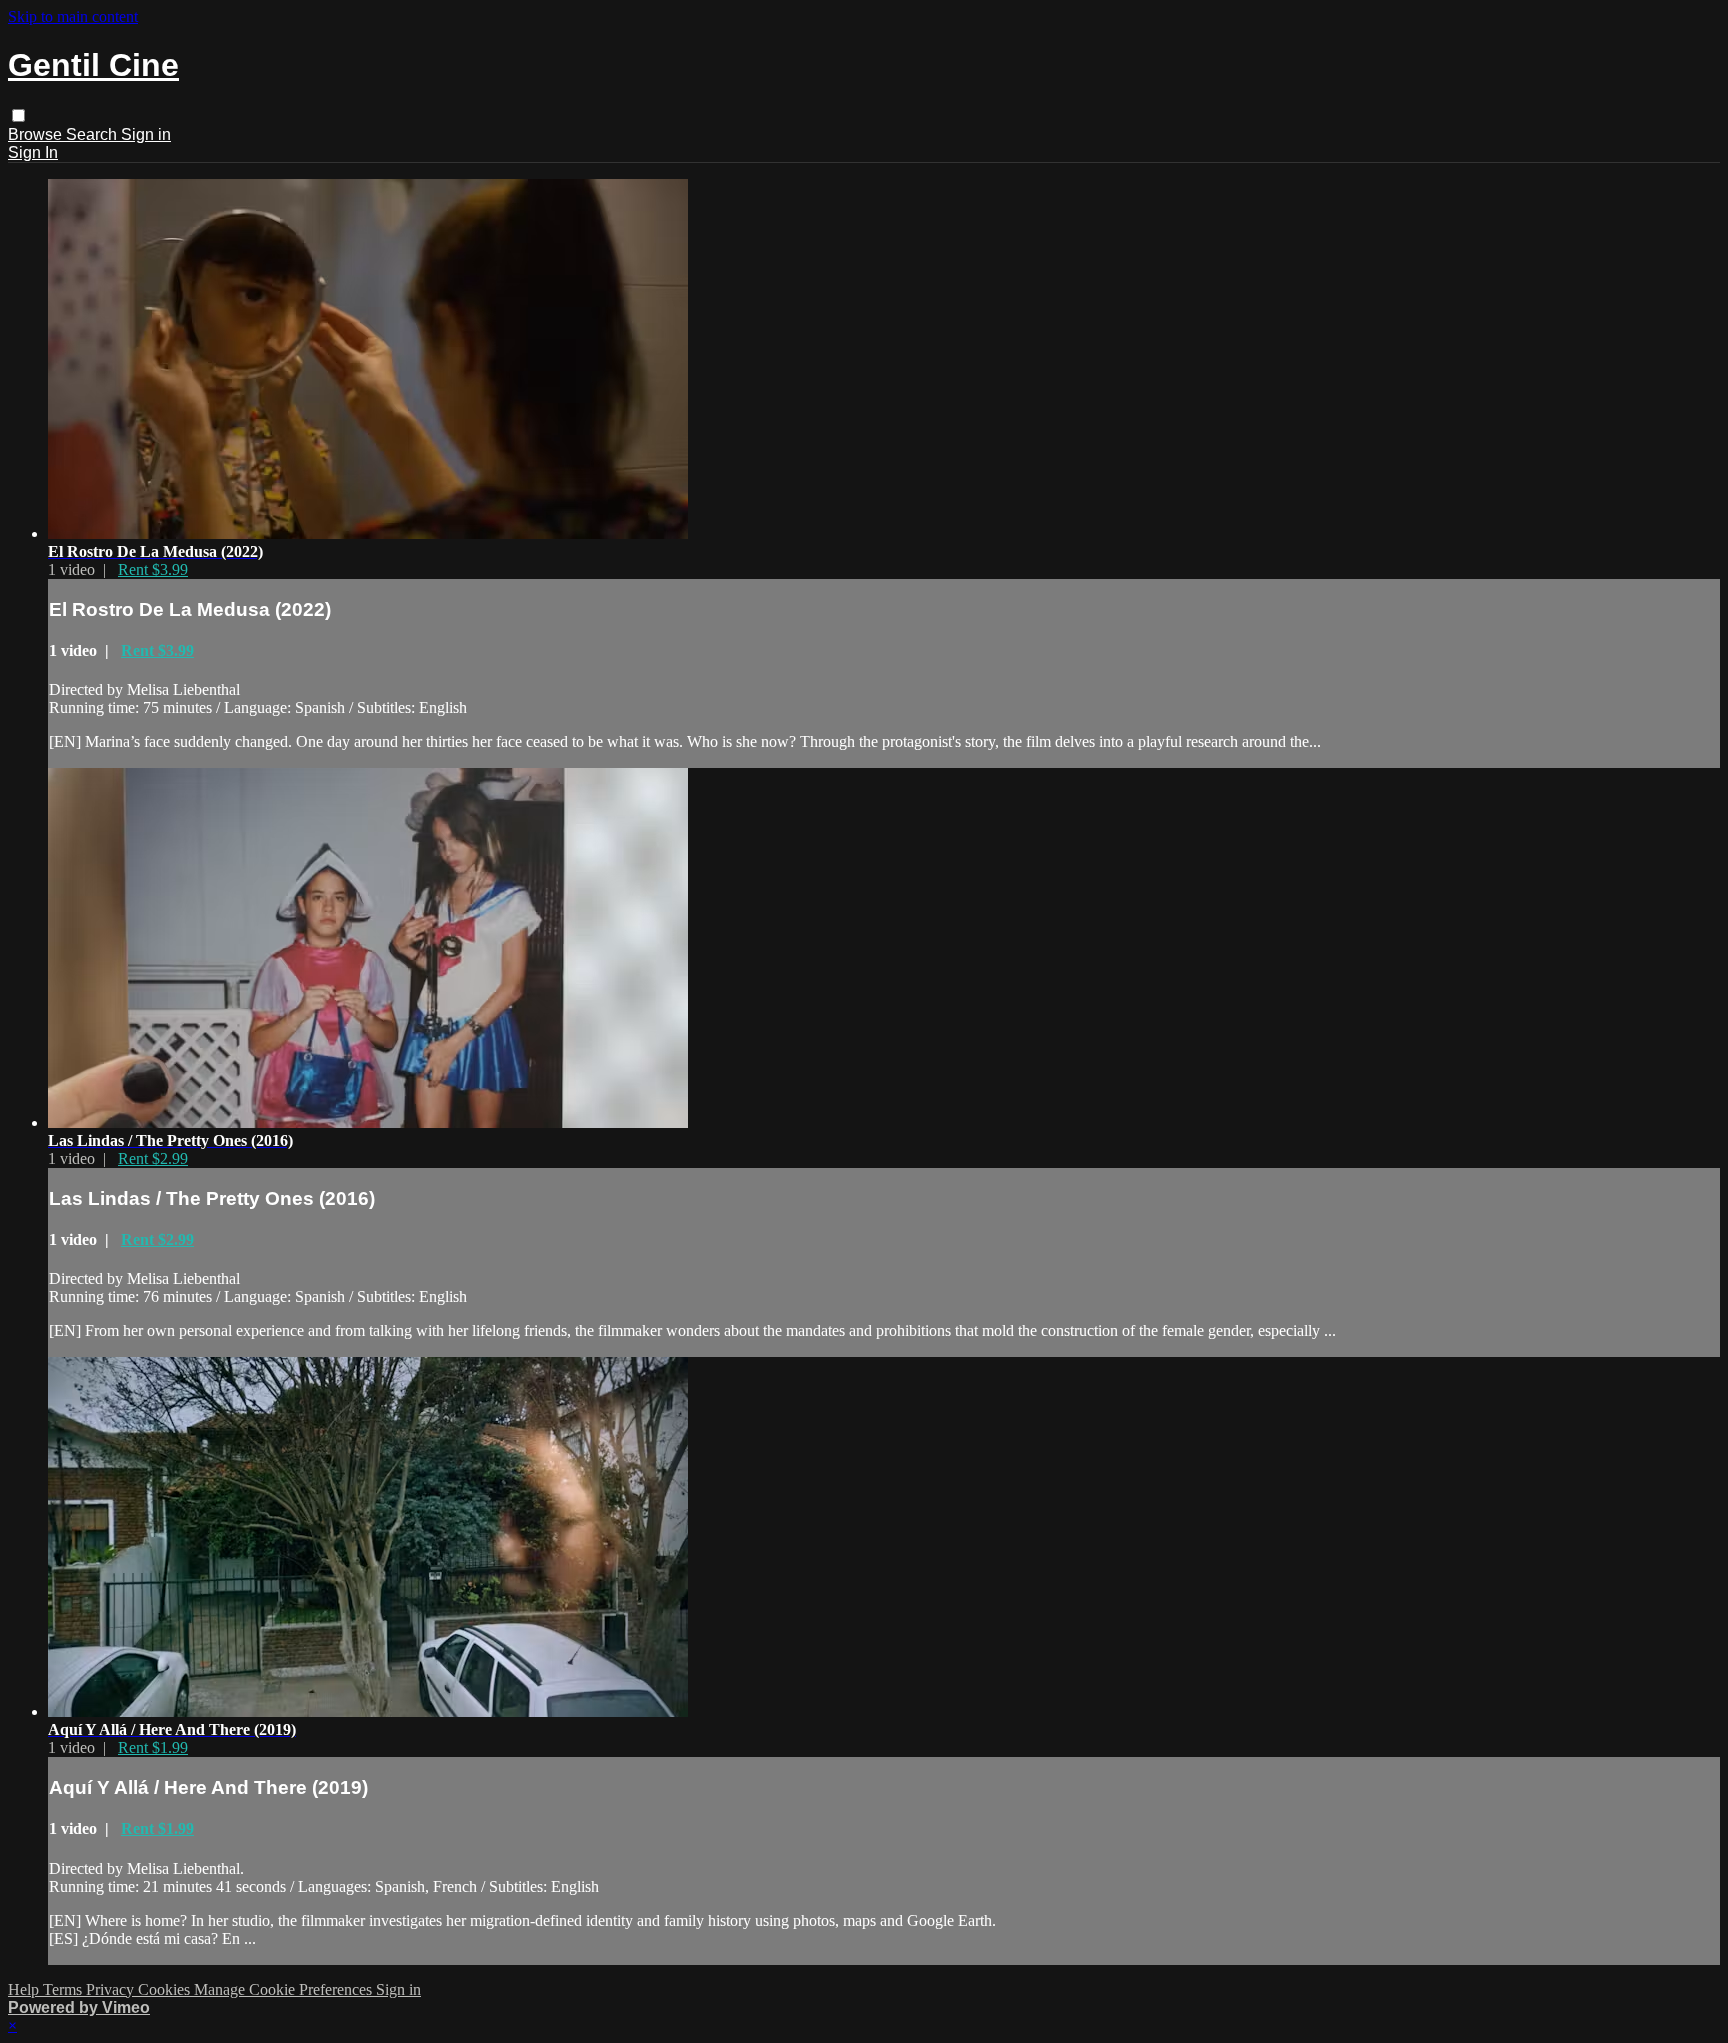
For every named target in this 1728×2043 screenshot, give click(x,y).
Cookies (166, 1989)
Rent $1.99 (153, 1747)
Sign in (146, 134)
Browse (37, 134)
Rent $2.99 (153, 1158)
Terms (64, 1989)
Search (93, 134)
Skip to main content (73, 16)
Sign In (33, 152)
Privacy (112, 1989)
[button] (18, 115)
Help (25, 1989)
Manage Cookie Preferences (285, 1989)
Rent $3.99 (153, 569)
